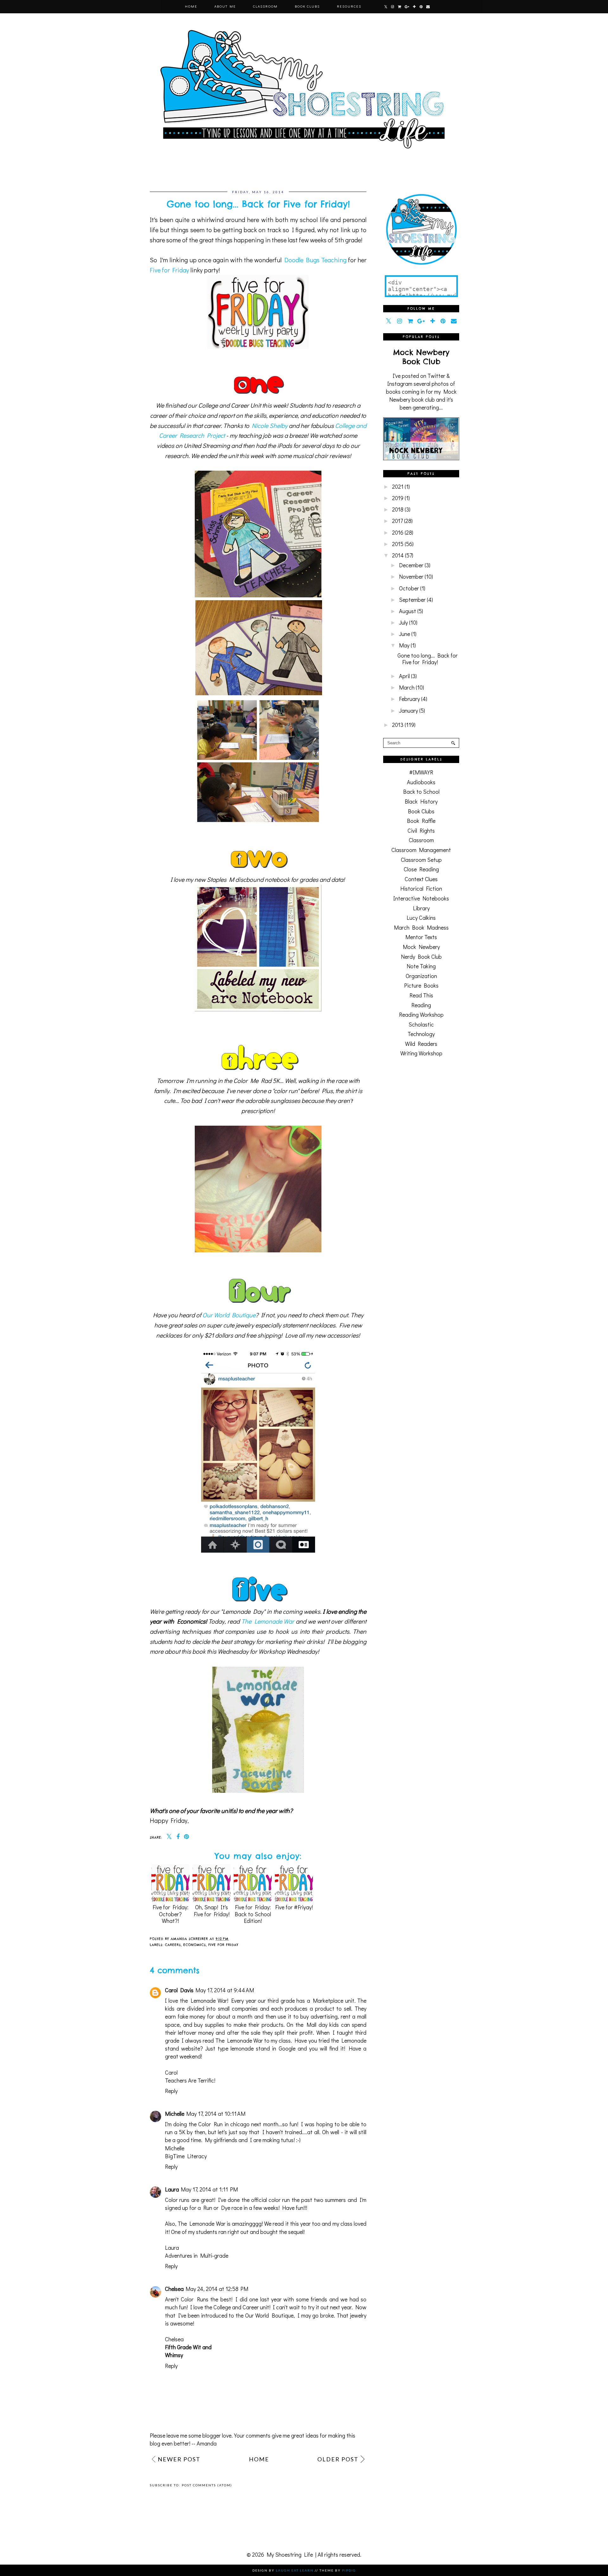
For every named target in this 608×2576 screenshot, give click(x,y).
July (403, 622)
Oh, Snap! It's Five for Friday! (212, 1910)
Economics (195, 1945)
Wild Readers (421, 1044)
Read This (421, 995)
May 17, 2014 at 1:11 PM (209, 2189)
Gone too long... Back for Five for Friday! (427, 659)
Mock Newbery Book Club (421, 357)
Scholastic (421, 1024)
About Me (225, 6)
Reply (171, 2091)
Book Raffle (421, 821)
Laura (172, 2189)
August (408, 611)
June (405, 634)
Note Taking (421, 966)
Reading (421, 1005)
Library (421, 908)
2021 (398, 487)
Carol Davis (179, 1990)
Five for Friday (169, 270)
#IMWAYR (421, 772)
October (409, 588)
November (411, 576)
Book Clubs (307, 6)
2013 (398, 725)
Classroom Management (421, 850)
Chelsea (174, 2289)
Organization (421, 976)
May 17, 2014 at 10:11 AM (216, 2114)
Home (191, 6)
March (407, 687)
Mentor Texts (421, 937)
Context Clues (421, 879)
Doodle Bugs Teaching (316, 260)
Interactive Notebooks (421, 898)
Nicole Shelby (270, 425)
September (412, 600)
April (404, 676)
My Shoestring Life (290, 2554)
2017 (397, 521)
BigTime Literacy (186, 2156)
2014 (398, 555)
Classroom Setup (421, 860)
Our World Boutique (229, 1315)
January (408, 710)
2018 (398, 509)
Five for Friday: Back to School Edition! (253, 1914)
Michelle (175, 2114)
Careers (173, 1945)
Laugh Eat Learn (295, 2570)
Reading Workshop (421, 1014)
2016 (398, 532)
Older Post (338, 2459)
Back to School (421, 792)
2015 (398, 544)
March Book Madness (421, 927)
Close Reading (421, 869)
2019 (398, 498)
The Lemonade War (268, 1621)
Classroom (265, 6)
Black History (421, 801)
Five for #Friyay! (294, 1907)
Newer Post (179, 2459)
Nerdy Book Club (421, 957)
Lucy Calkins (421, 918)
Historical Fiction (421, 888)
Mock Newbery (421, 947)
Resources (349, 6)
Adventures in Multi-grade (197, 2255)
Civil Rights (421, 830)
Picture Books (421, 985)
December (411, 565)
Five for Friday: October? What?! (171, 1914)
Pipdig (349, 2570)
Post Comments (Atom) (207, 2485)
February (409, 699)
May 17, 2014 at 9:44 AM (225, 1990)
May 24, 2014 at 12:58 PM (217, 2289)
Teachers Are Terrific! (190, 2080)
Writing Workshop (421, 1053)
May (404, 645)
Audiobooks (421, 782)
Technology (421, 1034)
